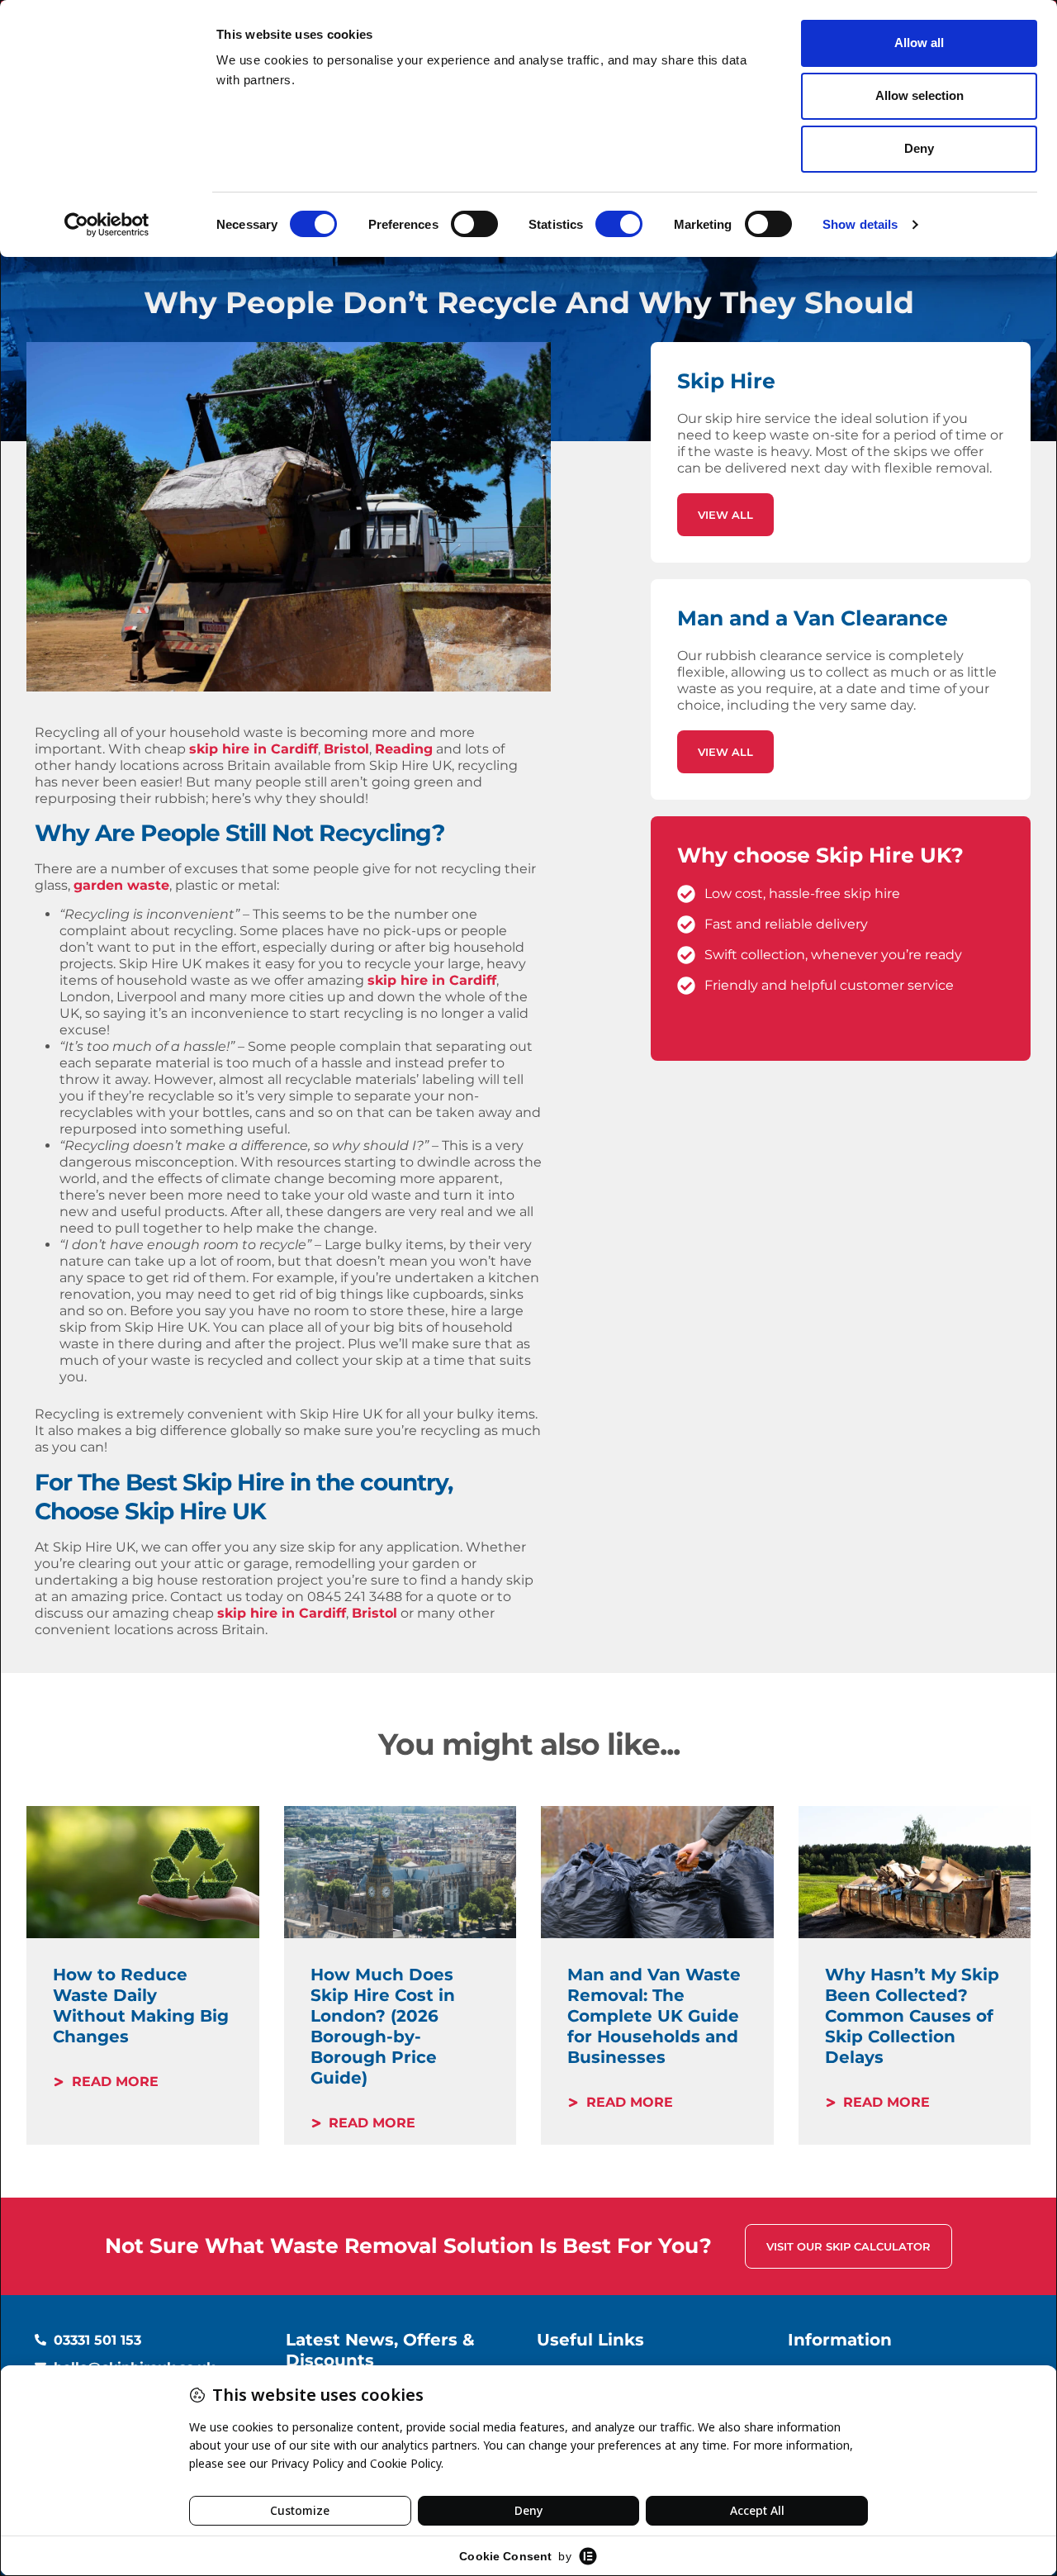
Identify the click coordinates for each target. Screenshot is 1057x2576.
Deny (919, 148)
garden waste (121, 885)
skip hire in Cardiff (254, 749)
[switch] (474, 224)
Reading (404, 749)
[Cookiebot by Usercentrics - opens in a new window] (107, 225)
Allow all (919, 43)
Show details (860, 224)
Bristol (346, 749)
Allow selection (920, 95)
